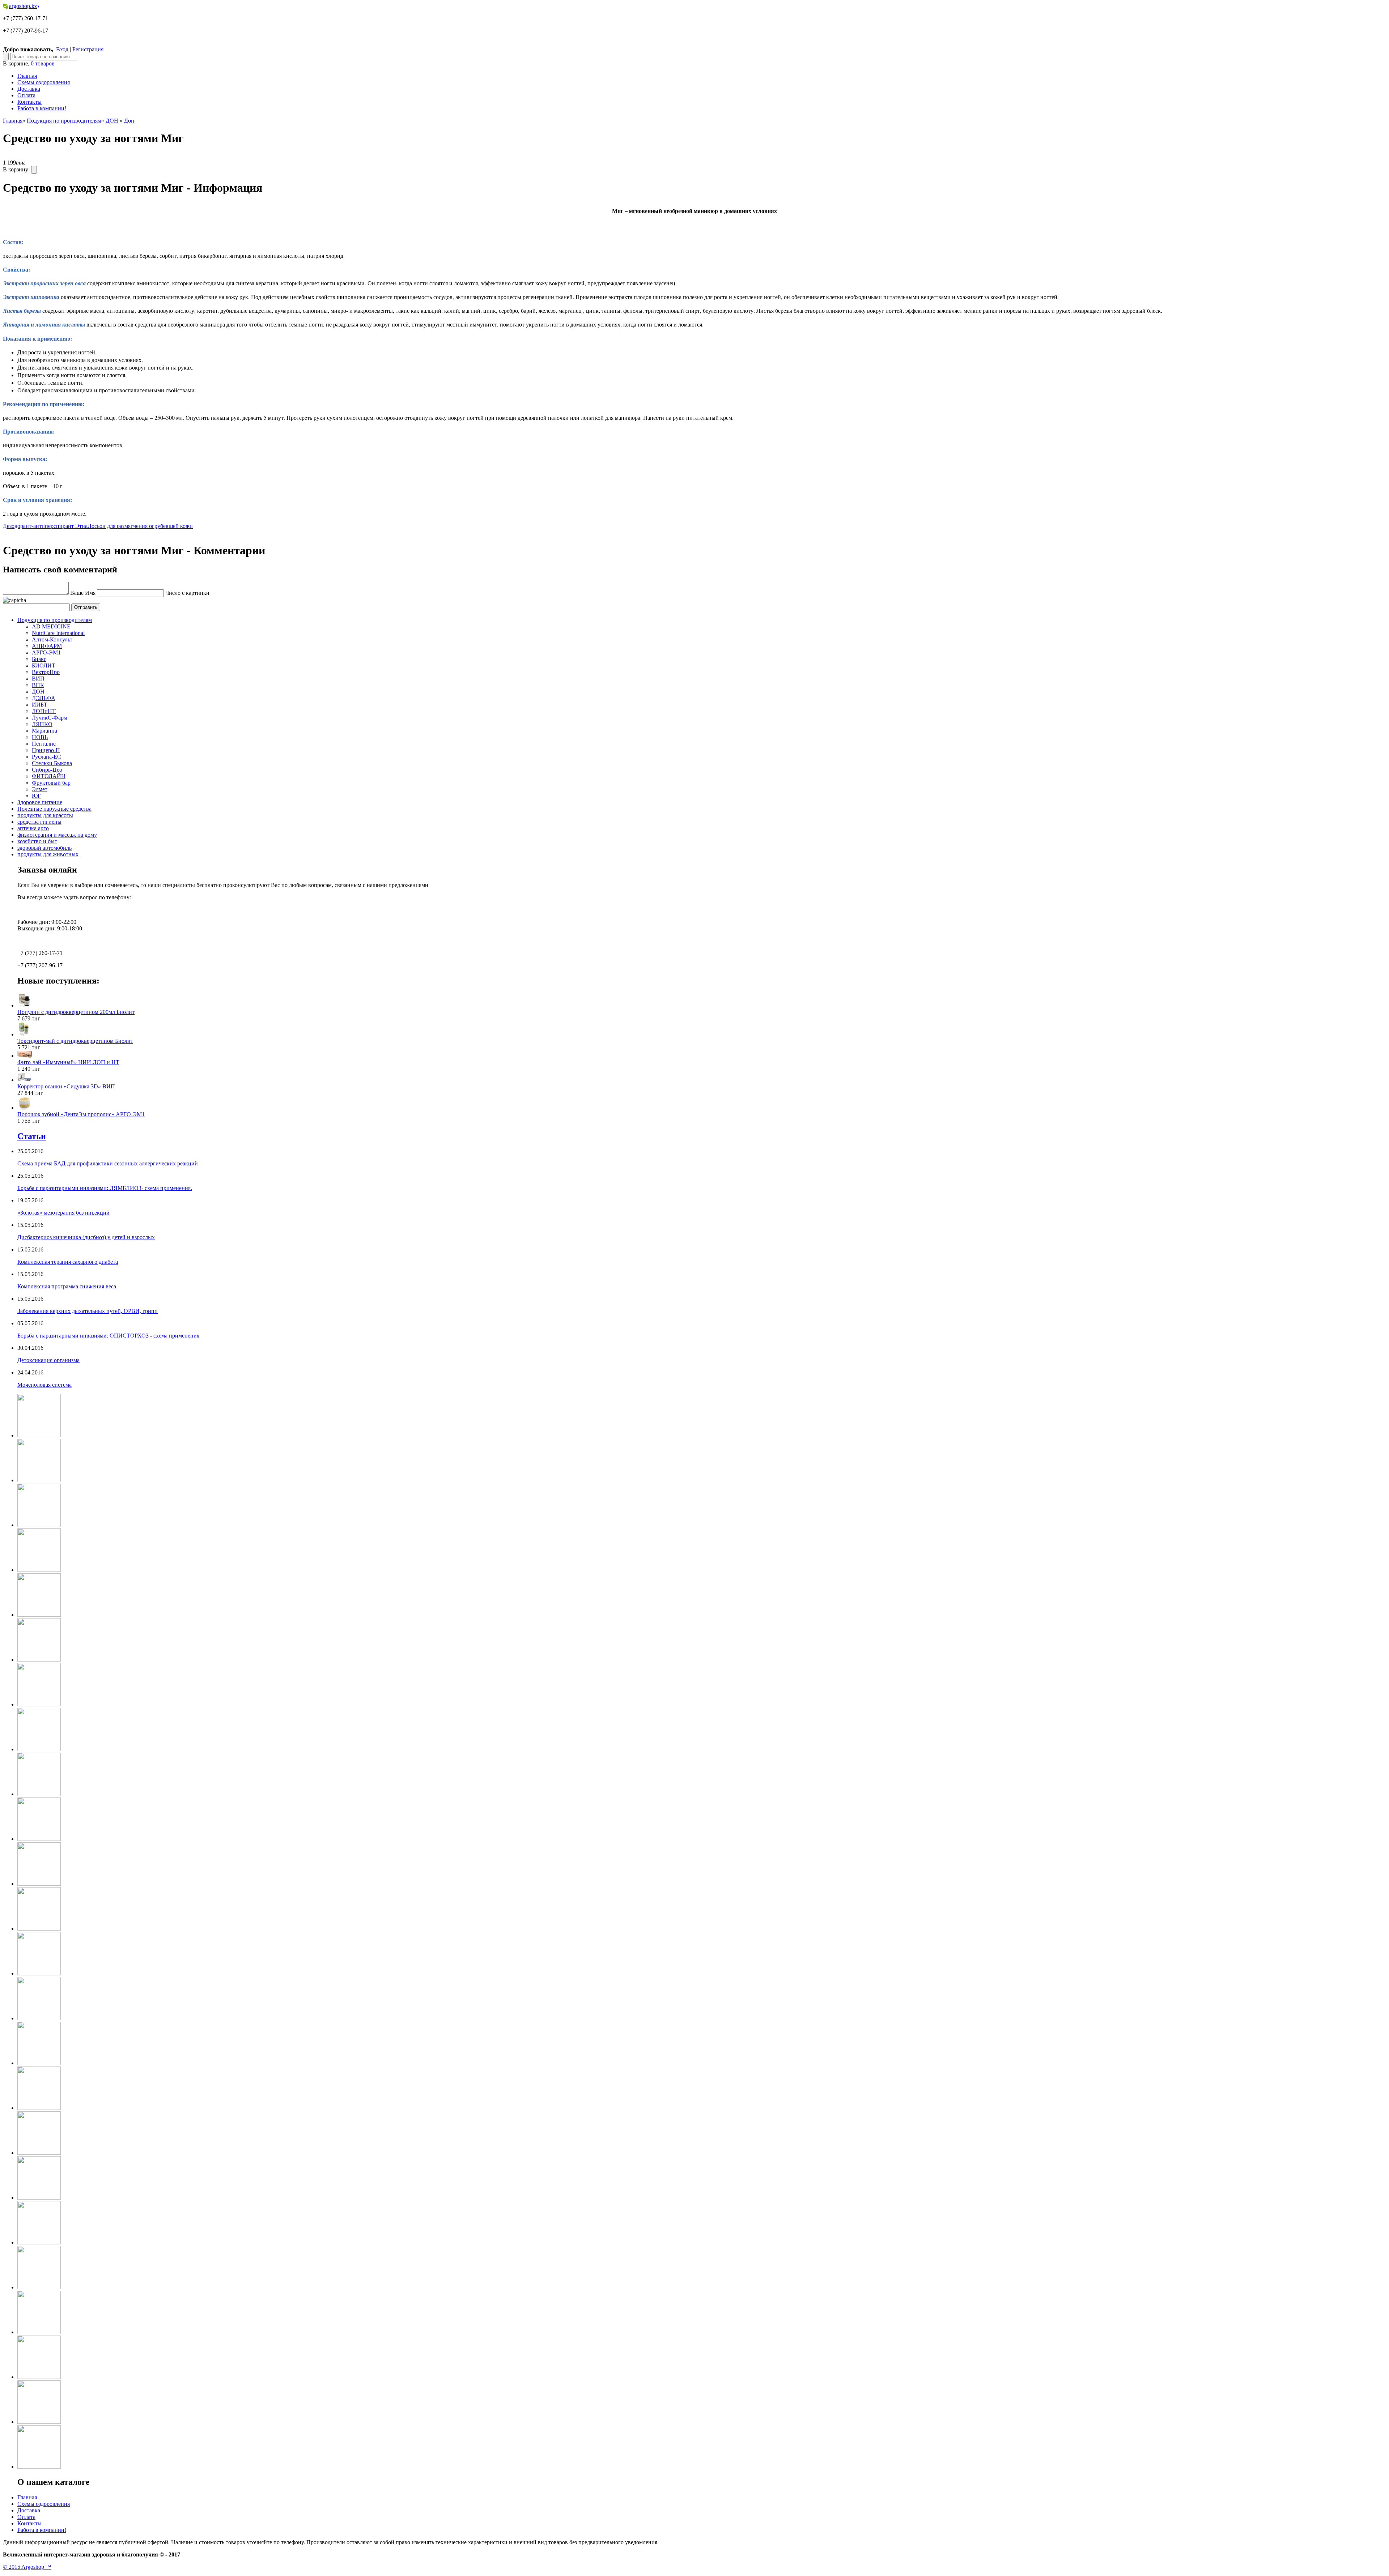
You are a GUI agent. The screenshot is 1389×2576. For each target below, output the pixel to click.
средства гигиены (39, 822)
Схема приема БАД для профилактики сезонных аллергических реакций (108, 1163)
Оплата (26, 95)
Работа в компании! (42, 108)
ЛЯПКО (42, 724)
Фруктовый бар (51, 783)
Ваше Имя (83, 593)
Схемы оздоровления (44, 82)
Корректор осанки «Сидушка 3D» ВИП (66, 1086)
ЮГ (36, 796)
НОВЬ (40, 737)
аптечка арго (33, 828)
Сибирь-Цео (47, 770)
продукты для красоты (45, 815)
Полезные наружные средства (54, 809)
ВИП (38, 679)
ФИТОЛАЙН (49, 776)
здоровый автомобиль (44, 848)
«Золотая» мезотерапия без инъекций (63, 1213)
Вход (62, 49)
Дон (129, 121)
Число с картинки (187, 593)
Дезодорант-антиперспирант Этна (45, 526)
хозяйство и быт (37, 841)
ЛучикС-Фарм (50, 718)
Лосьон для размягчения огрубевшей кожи (140, 526)
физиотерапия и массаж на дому (57, 835)
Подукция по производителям (64, 121)
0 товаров (43, 63)
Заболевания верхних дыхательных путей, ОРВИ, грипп (88, 1311)
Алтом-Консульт (52, 639)
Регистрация (88, 49)
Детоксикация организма (48, 1360)
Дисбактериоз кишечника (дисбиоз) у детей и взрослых (86, 1237)
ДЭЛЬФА (44, 698)
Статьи (32, 1136)
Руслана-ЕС (46, 757)
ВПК (38, 685)
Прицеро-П (46, 750)
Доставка (29, 89)
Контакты (29, 102)
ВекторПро (46, 672)
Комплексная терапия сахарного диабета (68, 1262)
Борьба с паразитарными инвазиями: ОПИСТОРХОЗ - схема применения (108, 1336)
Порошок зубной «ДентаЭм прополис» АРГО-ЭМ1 (81, 1114)
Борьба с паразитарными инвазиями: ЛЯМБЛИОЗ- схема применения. (105, 1188)
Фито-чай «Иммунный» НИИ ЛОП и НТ (68, 1062)
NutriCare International (58, 633)
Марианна (44, 731)
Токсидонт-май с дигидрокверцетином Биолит (75, 1041)
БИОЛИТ (44, 666)
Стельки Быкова (52, 763)
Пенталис (44, 744)
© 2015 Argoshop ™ (27, 2567)
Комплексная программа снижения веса (67, 1286)
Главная (27, 76)
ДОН (113, 121)
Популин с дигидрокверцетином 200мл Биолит (76, 1012)
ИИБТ (40, 705)
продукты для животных (48, 854)
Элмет (40, 789)
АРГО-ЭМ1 (46, 652)
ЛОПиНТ (44, 711)
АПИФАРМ (47, 646)
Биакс (39, 659)
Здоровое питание (40, 802)
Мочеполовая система (44, 1385)
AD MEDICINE (51, 626)
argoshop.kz (24, 6)
